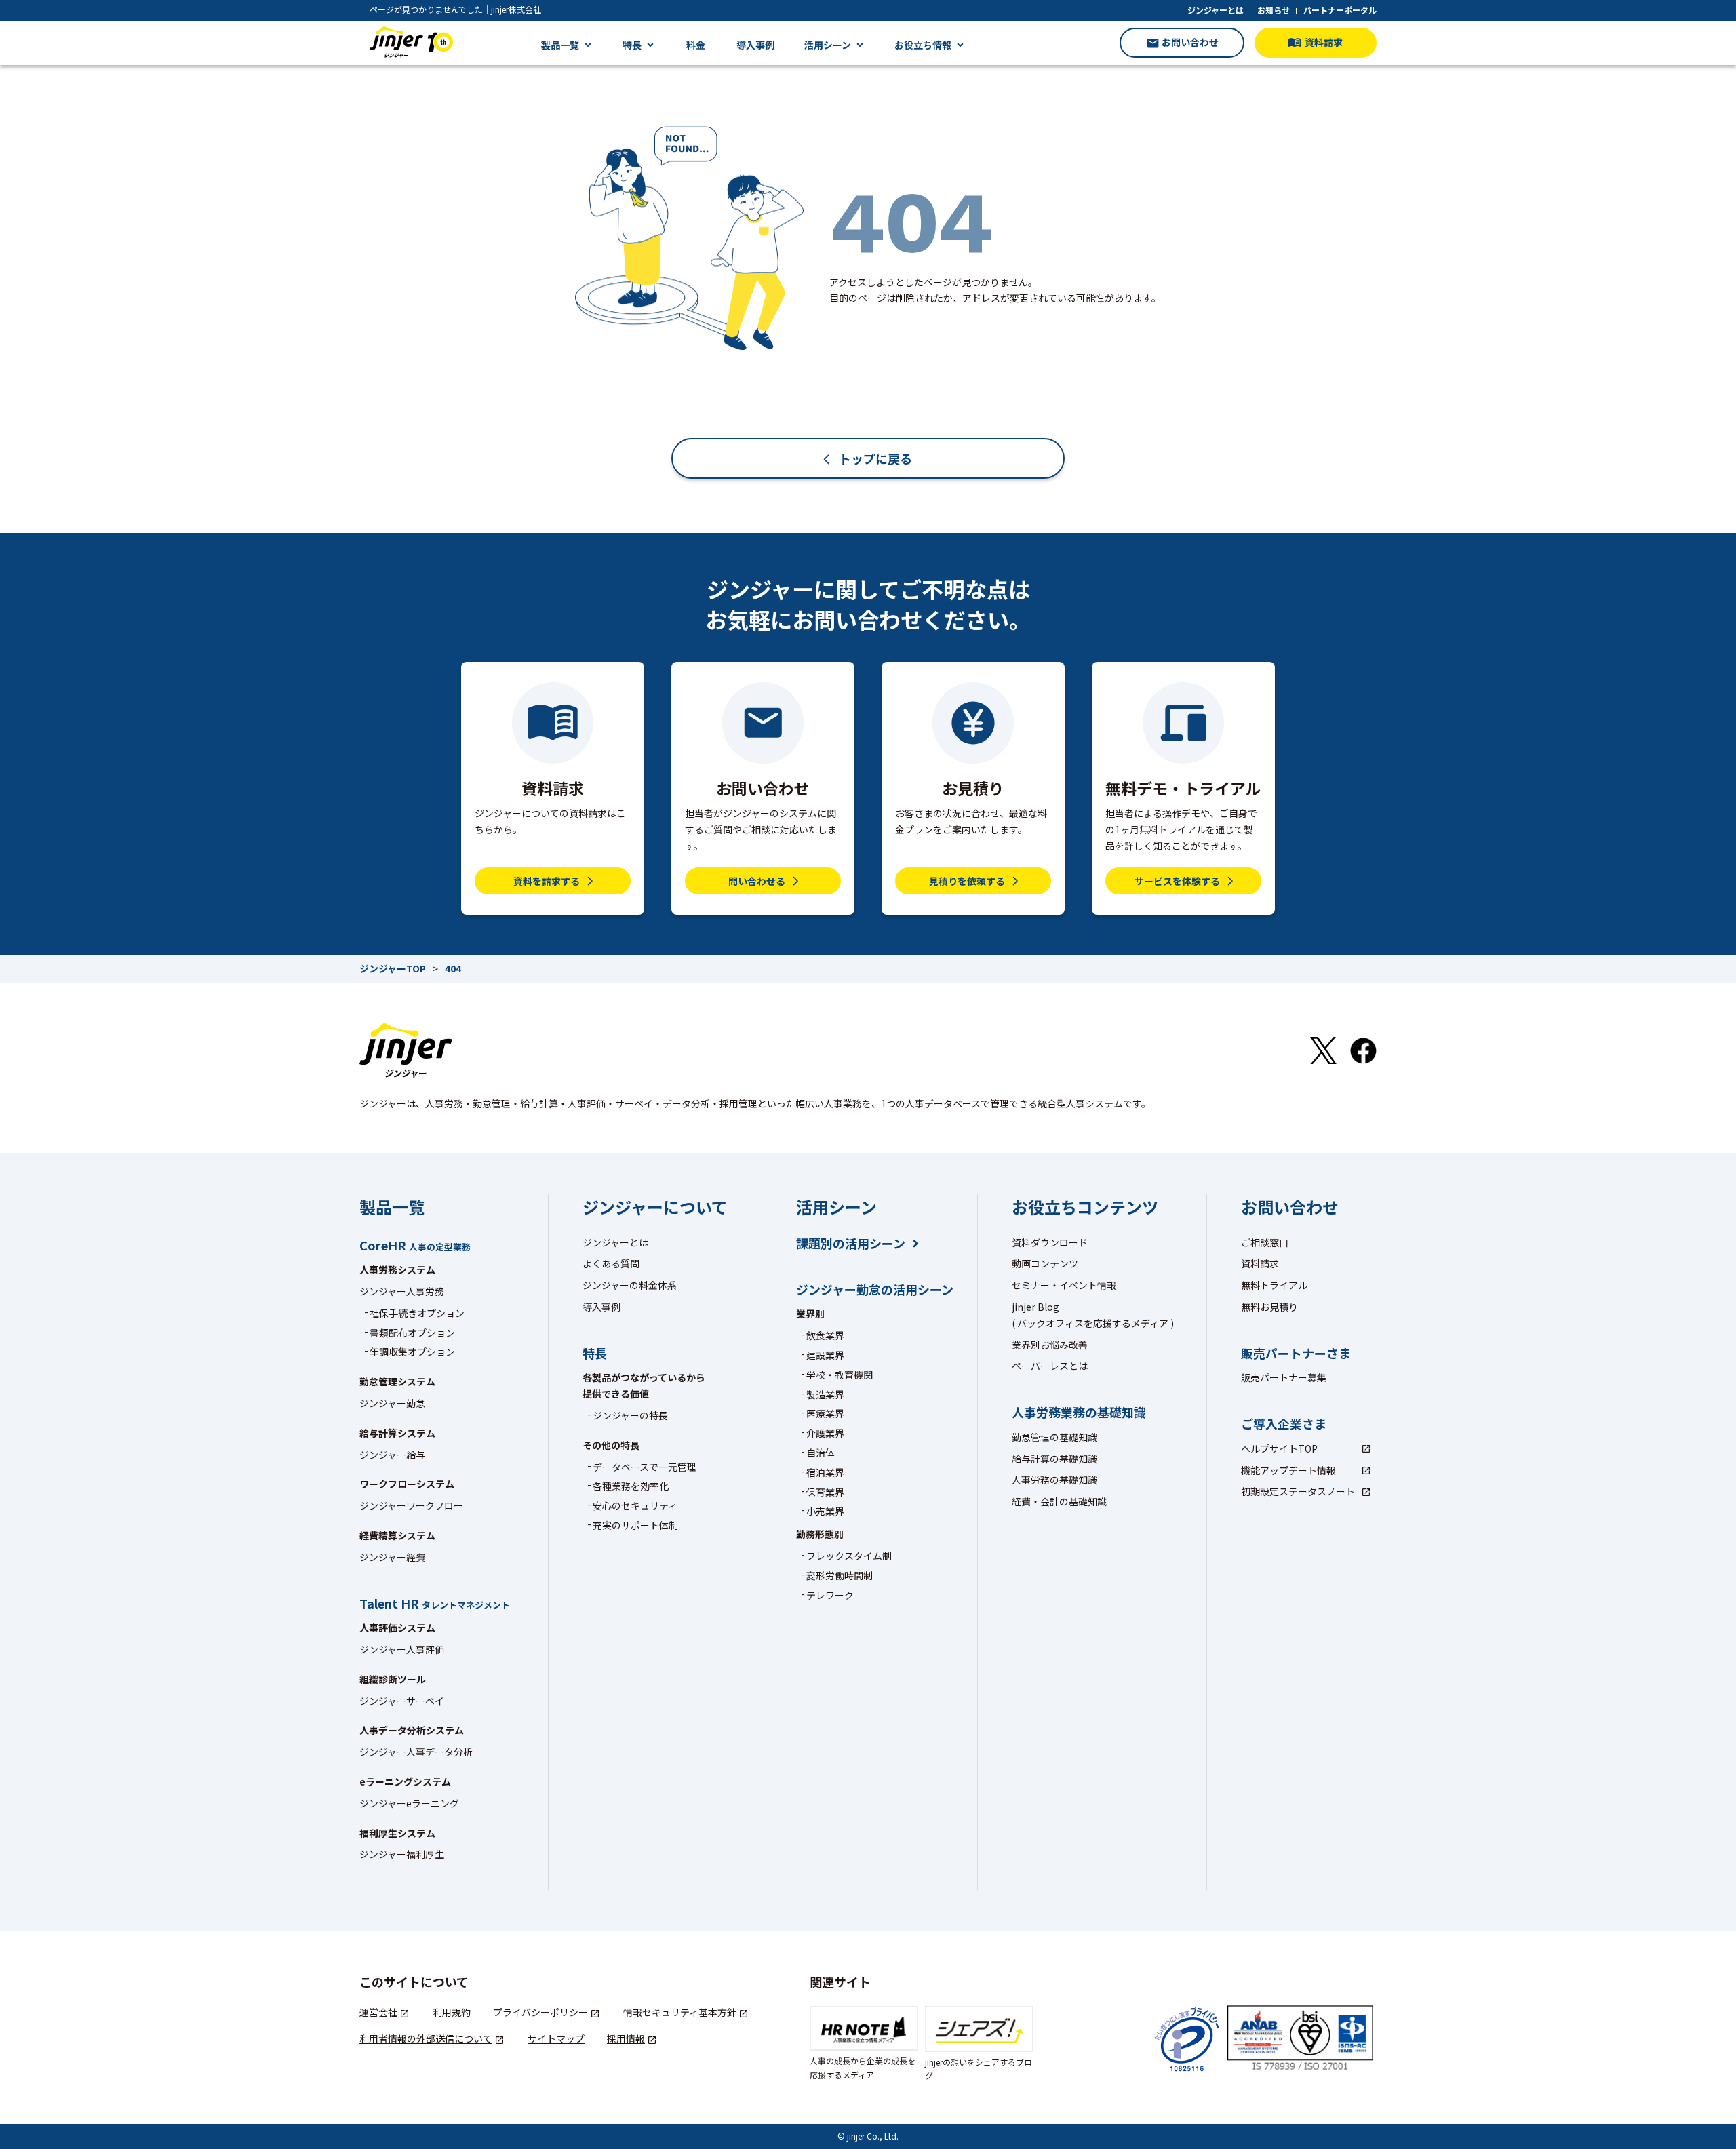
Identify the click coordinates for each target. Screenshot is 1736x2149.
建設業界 (825, 1355)
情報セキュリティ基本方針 (680, 2012)
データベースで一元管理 (645, 1467)
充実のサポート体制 (635, 1525)
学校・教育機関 (840, 1375)
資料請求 (1260, 1263)
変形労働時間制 (840, 1575)
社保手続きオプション (417, 1313)
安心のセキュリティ (635, 1505)
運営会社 (378, 2012)
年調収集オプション (412, 1352)
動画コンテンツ (1045, 1263)
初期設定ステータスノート (1298, 1491)
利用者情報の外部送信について (426, 2038)
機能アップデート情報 (1288, 1470)
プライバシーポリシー (540, 2012)
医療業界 (825, 1413)
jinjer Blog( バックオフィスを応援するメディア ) (1093, 1315)
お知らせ (1274, 10)
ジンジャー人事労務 (402, 1291)
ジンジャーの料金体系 (630, 1285)
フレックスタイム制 (849, 1556)
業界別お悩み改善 (1050, 1345)
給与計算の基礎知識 (1054, 1459)
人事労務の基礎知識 (1054, 1480)
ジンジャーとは (1216, 10)
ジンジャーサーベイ (402, 1701)
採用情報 (626, 2038)
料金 (696, 45)
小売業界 (825, 1511)
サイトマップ (556, 2038)
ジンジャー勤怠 (392, 1403)
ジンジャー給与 (392, 1455)
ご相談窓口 (1265, 1242)
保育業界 (825, 1492)
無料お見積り (1269, 1307)
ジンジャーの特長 (630, 1415)
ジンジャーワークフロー (411, 1505)
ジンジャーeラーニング (409, 1803)
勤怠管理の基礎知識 (1054, 1437)
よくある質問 (611, 1263)
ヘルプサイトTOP (1279, 1448)
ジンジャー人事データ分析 (416, 1752)
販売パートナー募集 (1284, 1377)
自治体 (821, 1453)
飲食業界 (825, 1335)
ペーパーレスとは (1050, 1366)
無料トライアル (1274, 1285)
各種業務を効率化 (631, 1486)
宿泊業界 (825, 1472)
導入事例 (755, 45)
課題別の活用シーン (851, 1243)
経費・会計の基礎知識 (1059, 1501)
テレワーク (830, 1595)
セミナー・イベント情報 (1064, 1285)
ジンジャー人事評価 (402, 1649)
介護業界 (825, 1433)
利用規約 (452, 2012)
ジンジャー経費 (392, 1557)
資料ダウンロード (1050, 1242)
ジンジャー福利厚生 (402, 1854)
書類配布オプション (412, 1333)
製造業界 (825, 1394)
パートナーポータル (1340, 10)
